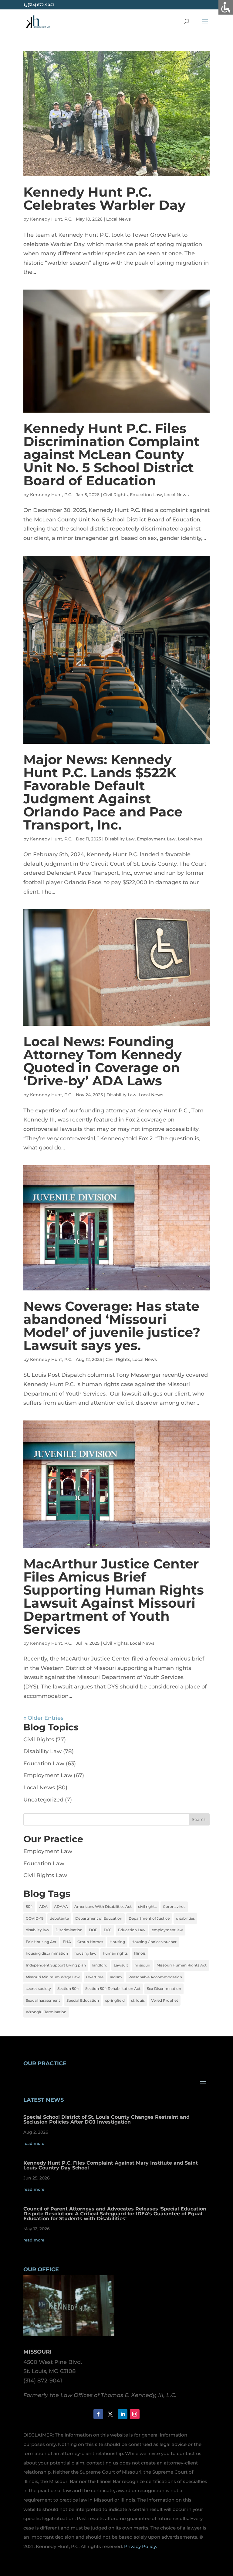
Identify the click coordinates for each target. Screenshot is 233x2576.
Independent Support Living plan (56, 1965)
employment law (167, 1930)
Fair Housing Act (41, 1942)
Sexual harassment (43, 2000)
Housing (117, 1942)
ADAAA (61, 1906)
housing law (85, 1953)
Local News (118, 219)
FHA (67, 1942)
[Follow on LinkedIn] (123, 2414)
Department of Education (99, 1918)
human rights (115, 1953)
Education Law (146, 495)
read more (34, 2143)
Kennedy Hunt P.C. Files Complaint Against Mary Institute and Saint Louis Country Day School (111, 2165)
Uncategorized (43, 1800)
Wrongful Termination (46, 2012)
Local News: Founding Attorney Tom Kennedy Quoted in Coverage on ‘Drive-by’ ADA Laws (103, 1061)
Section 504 (68, 1989)
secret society (38, 1989)
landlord (100, 1965)
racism (116, 1977)
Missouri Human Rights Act (182, 1965)
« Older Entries (43, 1718)
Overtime (95, 1977)
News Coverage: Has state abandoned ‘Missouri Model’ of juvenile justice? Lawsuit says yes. (112, 1326)
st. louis (138, 2000)
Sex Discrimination (164, 1989)
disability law (37, 1930)
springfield (115, 2000)
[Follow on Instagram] (135, 2414)
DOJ (108, 1930)
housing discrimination (47, 1953)
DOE (93, 1930)
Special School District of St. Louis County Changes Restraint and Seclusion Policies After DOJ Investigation (106, 2119)
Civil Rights (115, 495)
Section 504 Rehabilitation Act (113, 1989)
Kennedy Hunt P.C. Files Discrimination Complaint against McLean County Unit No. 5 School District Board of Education (111, 454)
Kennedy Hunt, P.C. (51, 219)
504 (29, 1906)
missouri (142, 1965)
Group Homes (90, 1942)
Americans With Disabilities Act (103, 1906)
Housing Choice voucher (154, 1942)
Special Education (83, 2000)
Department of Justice (149, 1918)
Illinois (140, 1953)
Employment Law (156, 839)
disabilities (185, 1918)
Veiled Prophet (165, 2000)
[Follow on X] (110, 2414)
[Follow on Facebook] (98, 2414)
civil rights (147, 1906)
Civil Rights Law (45, 1875)
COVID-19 (35, 1918)
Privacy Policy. (140, 2546)
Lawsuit (121, 1965)
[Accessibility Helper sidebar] (226, 7)
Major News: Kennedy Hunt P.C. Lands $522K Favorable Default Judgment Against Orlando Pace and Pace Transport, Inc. (103, 792)
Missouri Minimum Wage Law (53, 1977)
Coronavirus (174, 1906)
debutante (59, 1918)
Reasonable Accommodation (155, 1977)
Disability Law (120, 839)
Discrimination (69, 1930)
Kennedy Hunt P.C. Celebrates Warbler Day (105, 198)
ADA (43, 1906)
